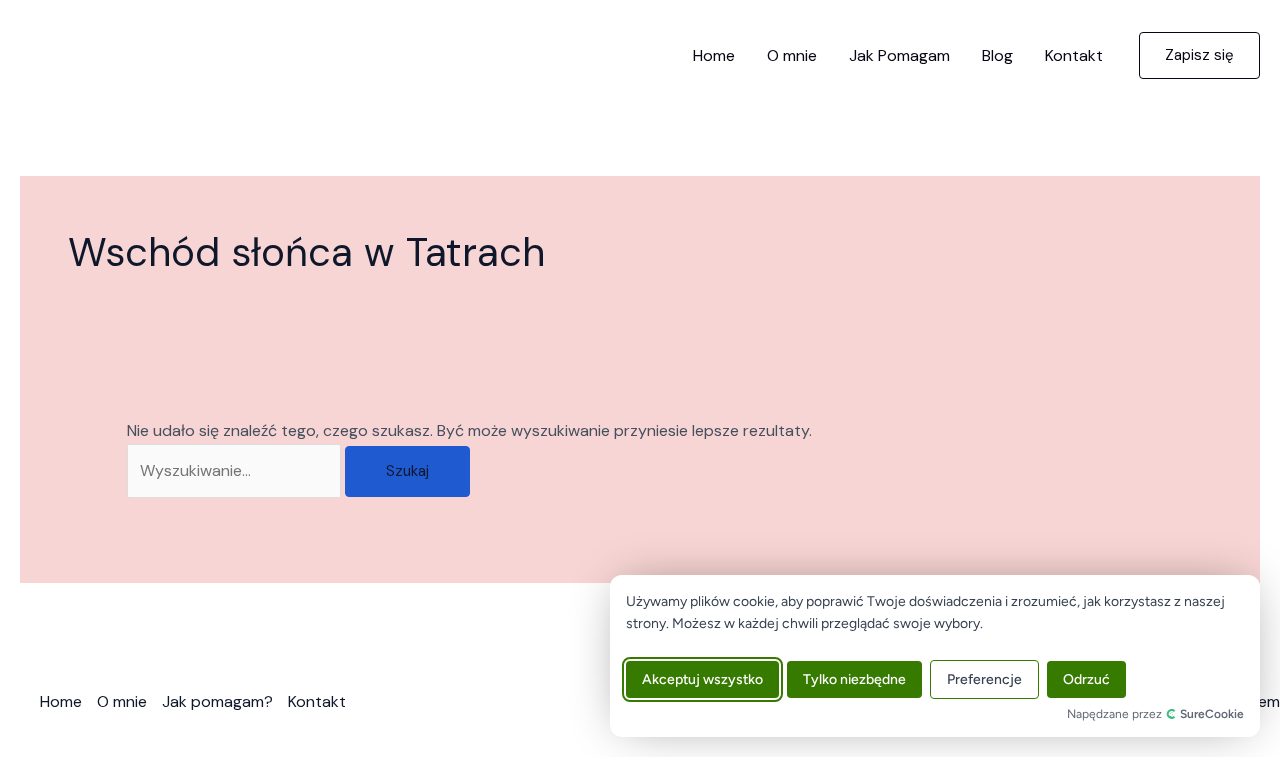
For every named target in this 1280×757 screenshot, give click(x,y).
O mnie (792, 55)
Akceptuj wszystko (702, 679)
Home (714, 55)
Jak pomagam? (217, 701)
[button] (1199, 55)
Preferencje (984, 679)
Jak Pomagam (899, 55)
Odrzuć (1086, 679)
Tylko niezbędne (854, 679)
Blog (997, 55)
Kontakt (1074, 55)
